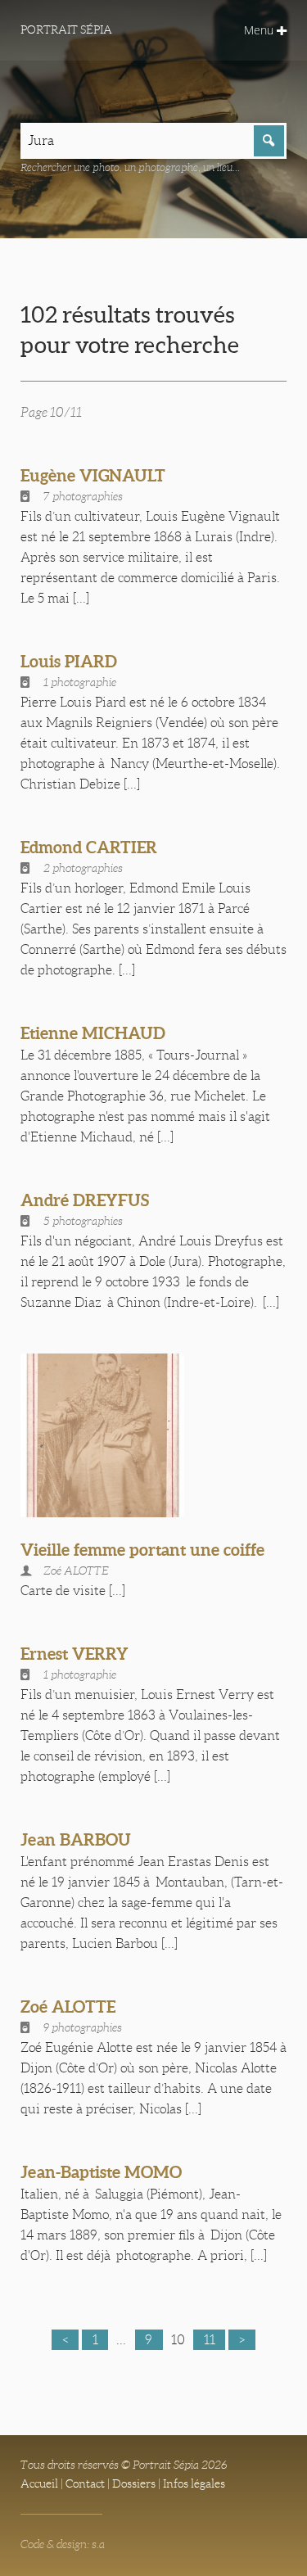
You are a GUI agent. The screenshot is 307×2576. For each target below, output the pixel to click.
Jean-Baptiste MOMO (101, 2172)
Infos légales (194, 2483)
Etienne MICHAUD (93, 1033)
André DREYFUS (85, 1200)
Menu (260, 30)
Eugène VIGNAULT (93, 475)
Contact (85, 2483)
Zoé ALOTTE (68, 2007)
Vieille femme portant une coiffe (142, 1550)
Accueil (39, 2483)
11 (210, 2340)
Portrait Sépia (66, 29)
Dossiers (134, 2483)
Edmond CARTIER (89, 847)
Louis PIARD (69, 661)
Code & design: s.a (63, 2544)
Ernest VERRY (74, 1654)
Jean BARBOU (76, 1839)
